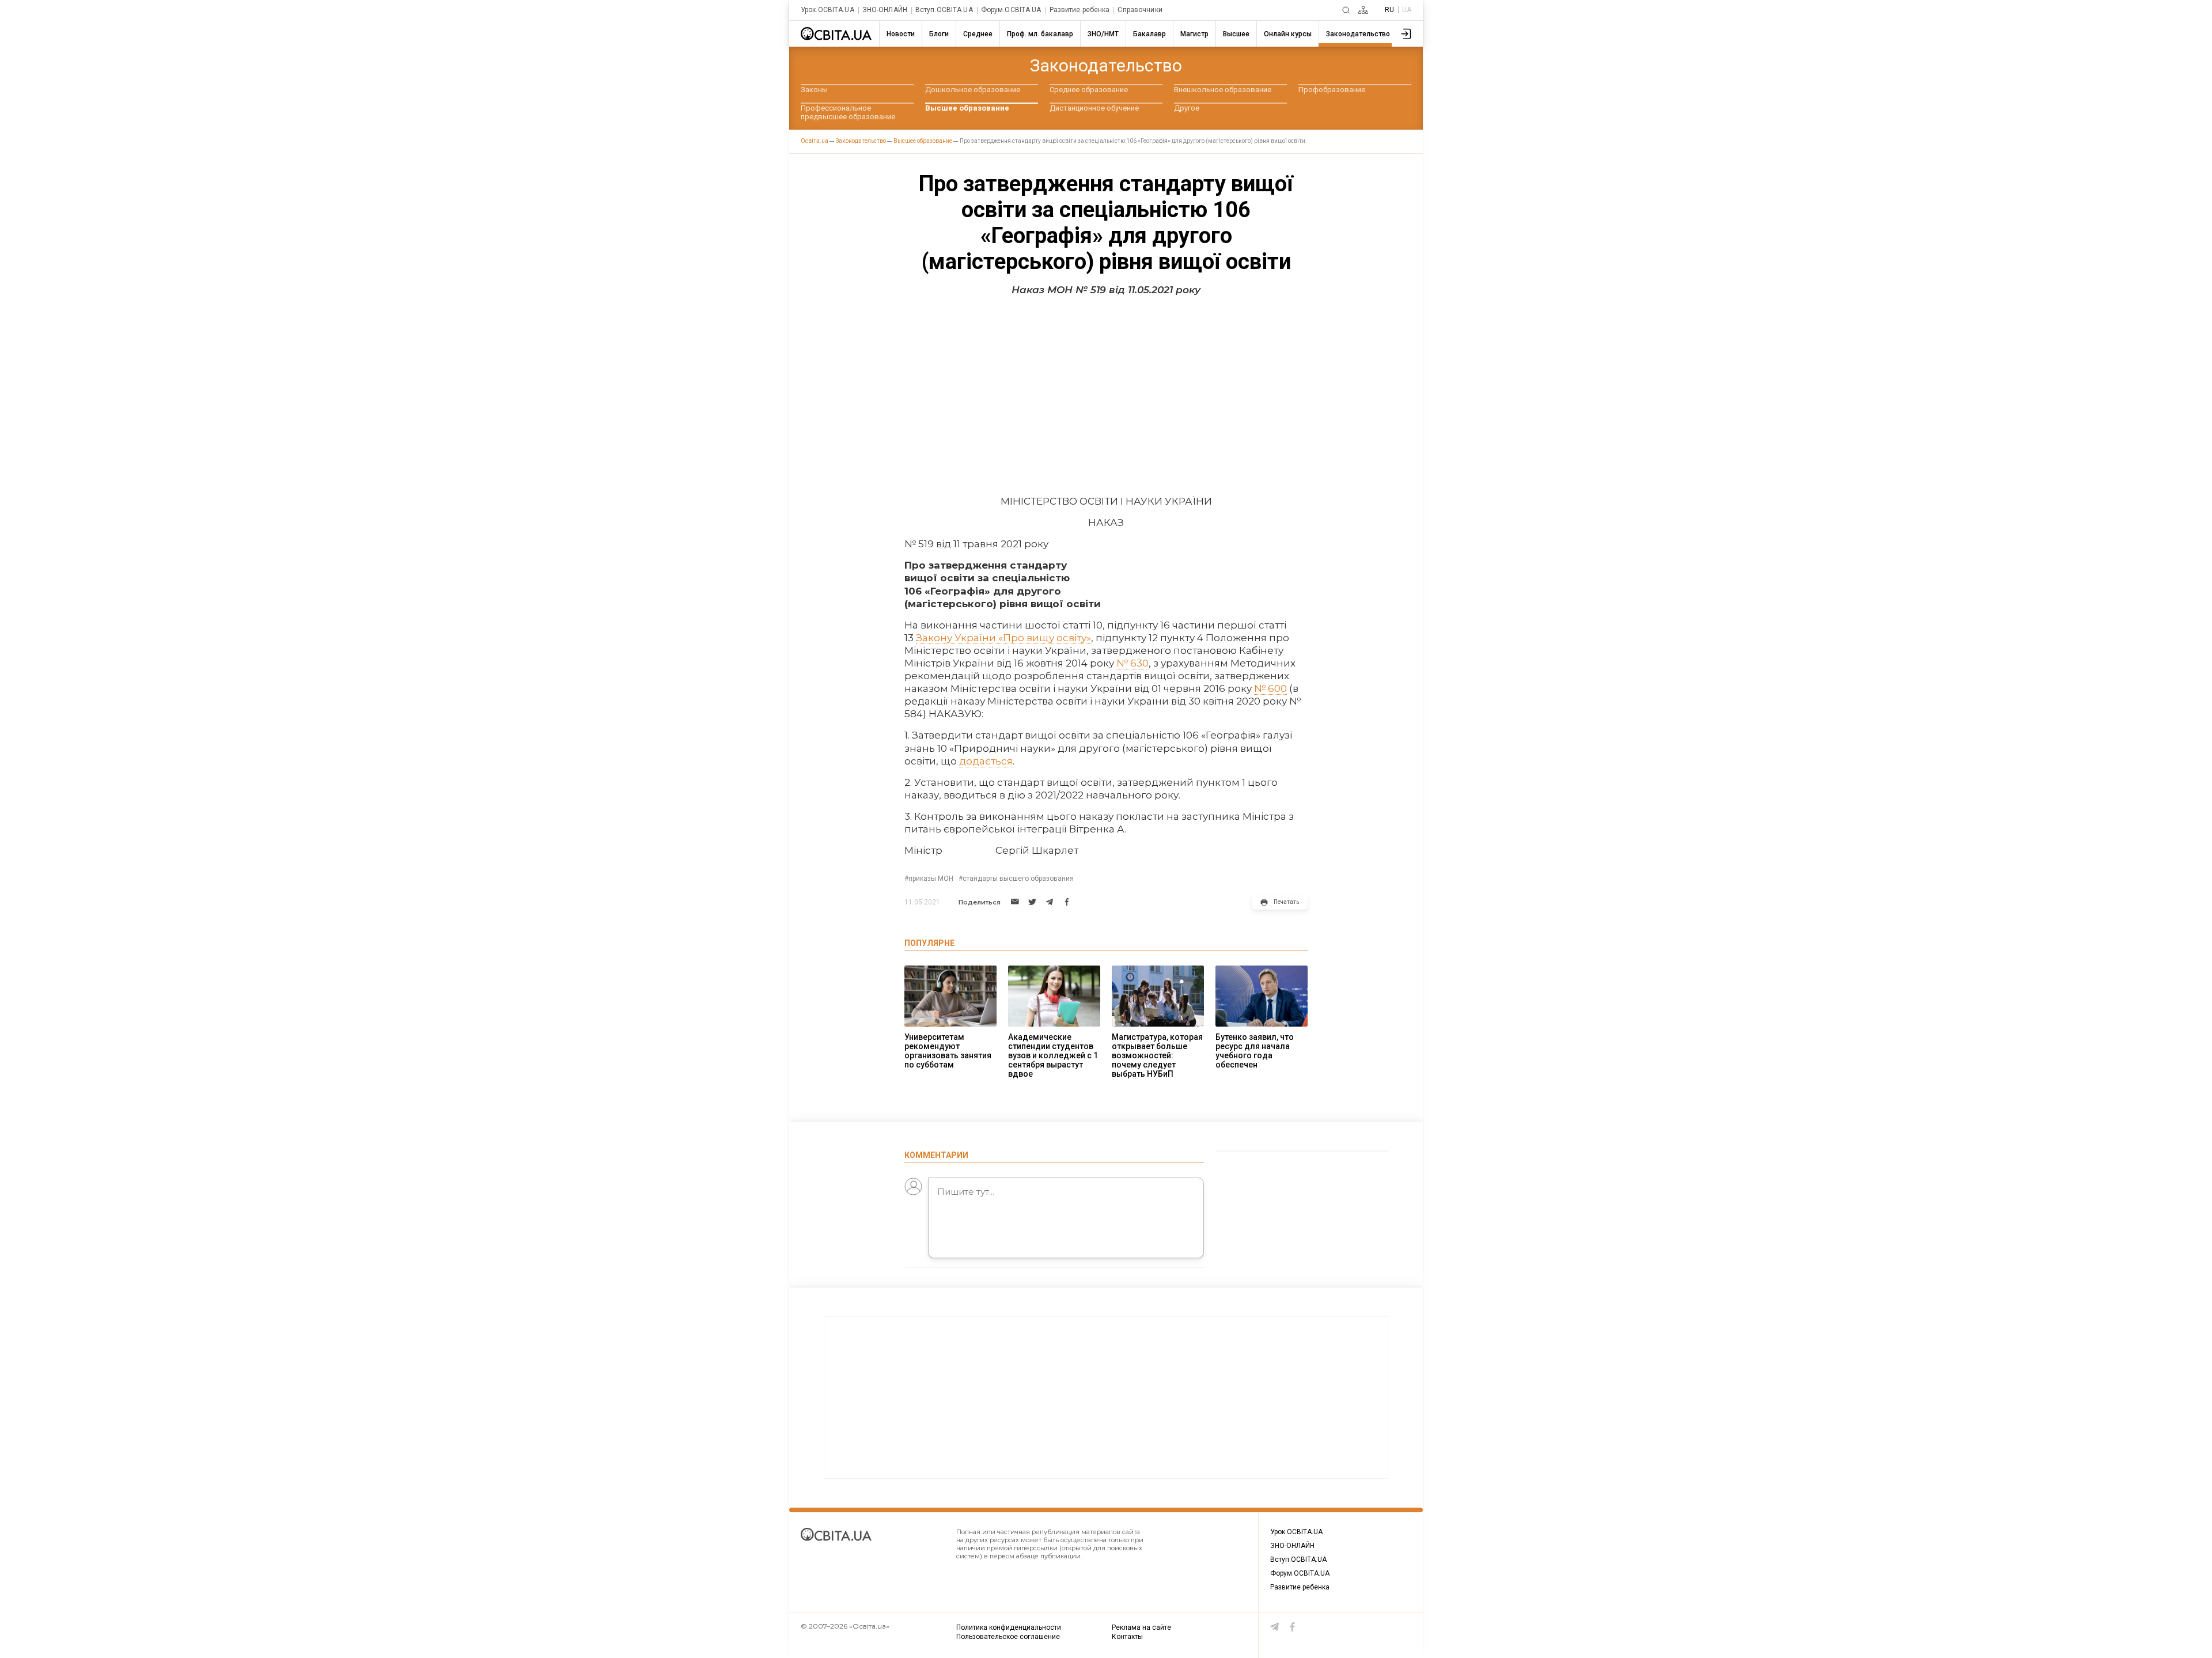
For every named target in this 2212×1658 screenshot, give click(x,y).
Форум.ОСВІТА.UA (1011, 10)
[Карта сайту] (1363, 10)
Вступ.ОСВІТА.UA (944, 10)
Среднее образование (1089, 90)
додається (986, 761)
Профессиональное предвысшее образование (848, 112)
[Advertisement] (1106, 391)
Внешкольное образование (1223, 90)
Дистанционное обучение (1094, 108)
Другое (1187, 108)
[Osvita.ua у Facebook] (1293, 1627)
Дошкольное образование (973, 90)
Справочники (1140, 10)
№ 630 (1132, 663)
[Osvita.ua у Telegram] (1275, 1627)
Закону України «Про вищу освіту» (1003, 638)
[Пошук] (1346, 10)
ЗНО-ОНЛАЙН (885, 10)
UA (1407, 10)
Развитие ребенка (1080, 10)
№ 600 (1270, 688)
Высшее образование (967, 108)
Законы (814, 90)
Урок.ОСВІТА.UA (827, 10)
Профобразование (1332, 90)
